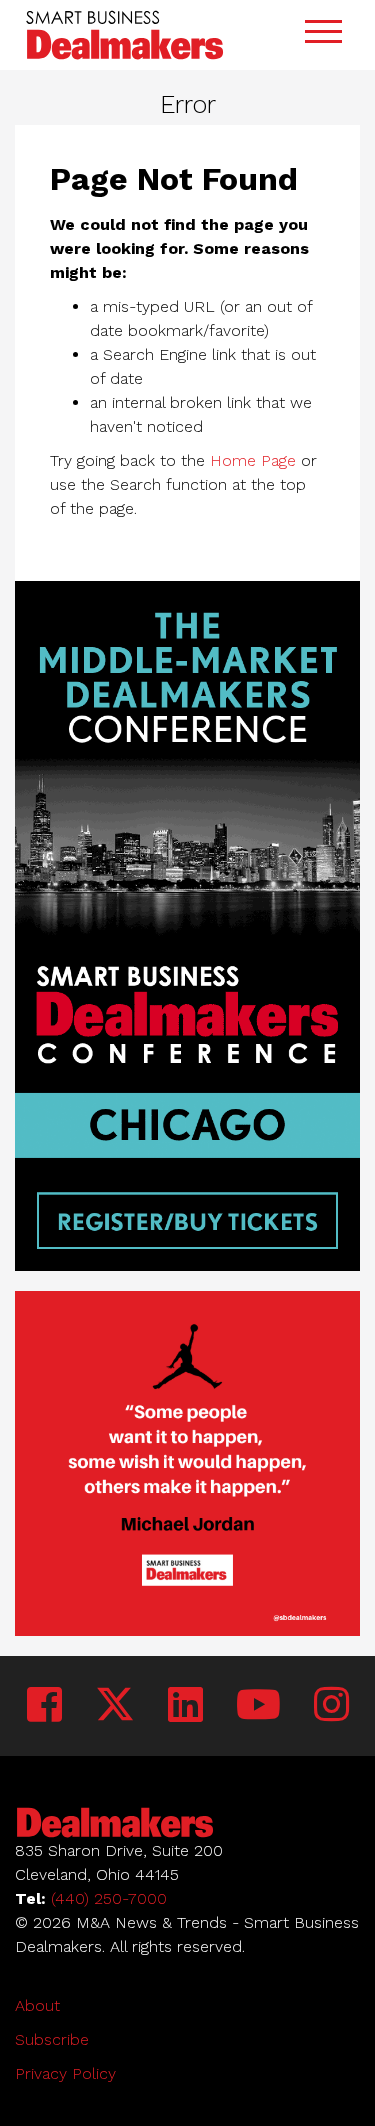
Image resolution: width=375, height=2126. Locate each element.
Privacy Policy (65, 2073)
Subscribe (52, 2039)
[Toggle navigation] (323, 34)
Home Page (253, 460)
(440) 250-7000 (109, 1898)
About (37, 2005)
